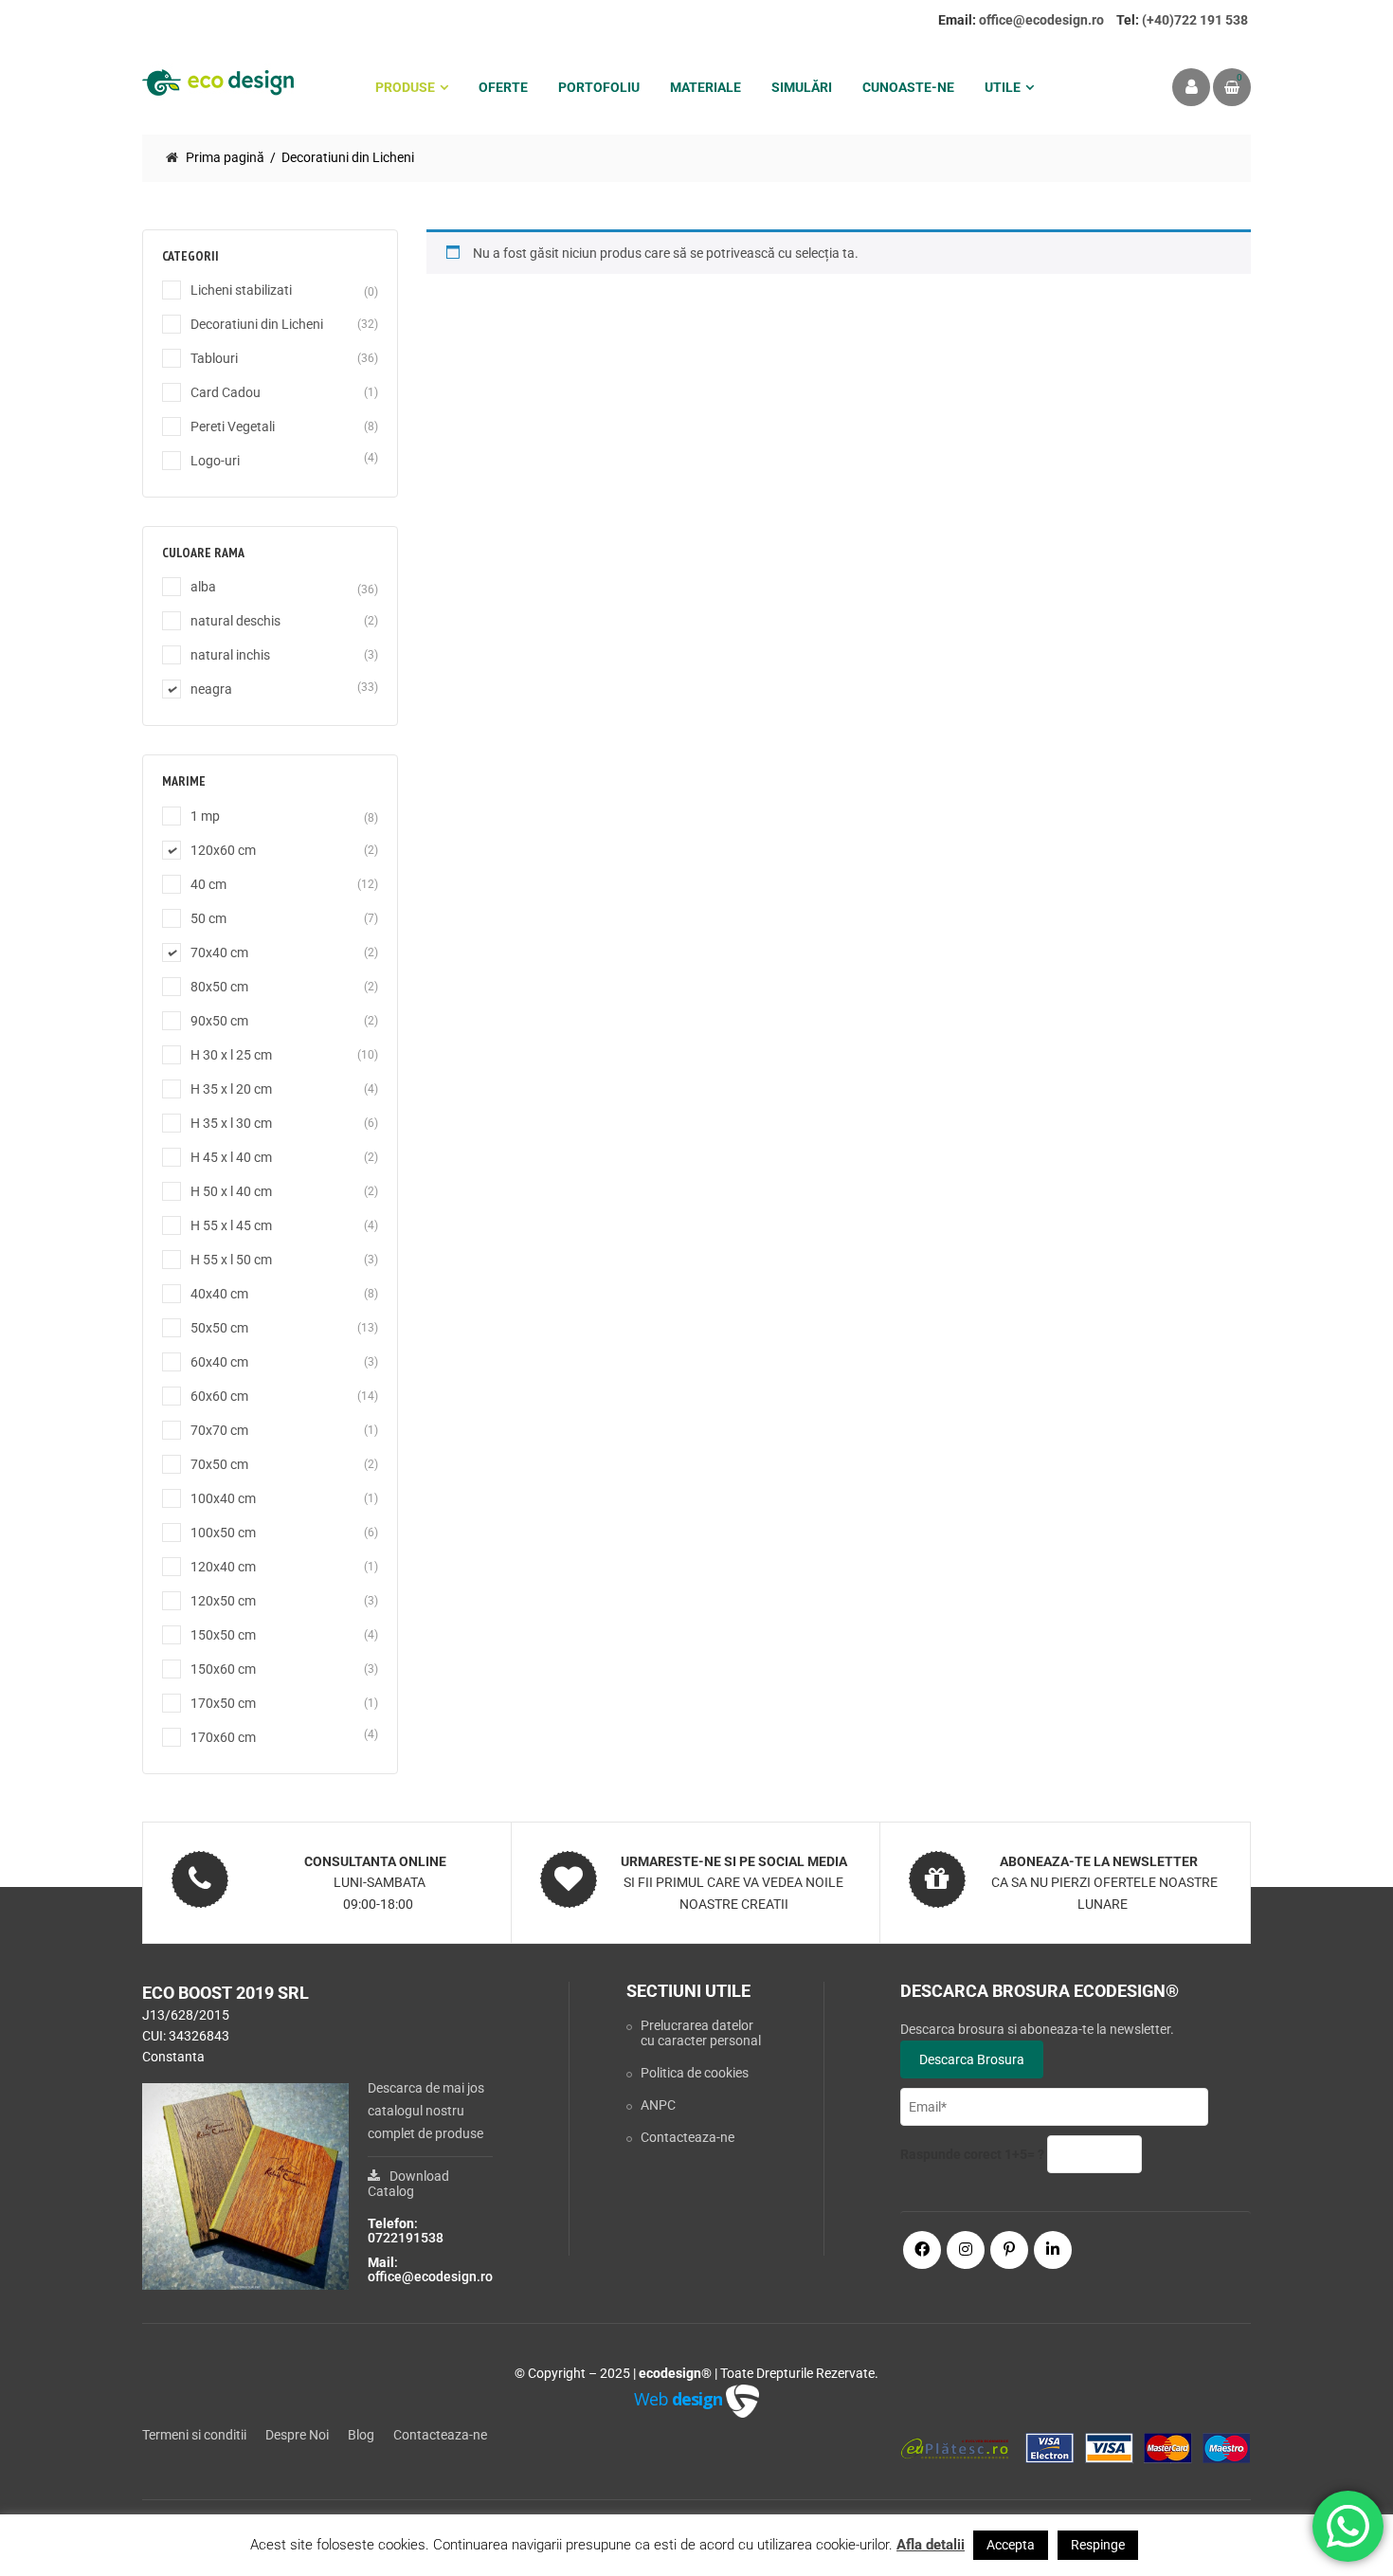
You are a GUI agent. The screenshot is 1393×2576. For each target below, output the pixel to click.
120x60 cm (223, 850)
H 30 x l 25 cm (231, 1055)
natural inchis (230, 655)
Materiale (706, 87)
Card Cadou (226, 392)
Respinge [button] (1098, 2545)
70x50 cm (219, 1464)
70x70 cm (219, 1430)
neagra (211, 689)
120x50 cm (223, 1601)
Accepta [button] (1011, 2545)
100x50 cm (223, 1533)
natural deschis (235, 621)
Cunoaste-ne (908, 87)
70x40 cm (219, 952)
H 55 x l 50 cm (231, 1260)
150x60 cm (223, 1669)
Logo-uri (215, 461)
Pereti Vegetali (233, 426)
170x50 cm (223, 1703)
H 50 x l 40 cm (231, 1191)
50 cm (208, 918)
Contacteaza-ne (687, 2137)
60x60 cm (219, 1396)
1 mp (205, 816)
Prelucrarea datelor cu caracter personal (701, 2033)
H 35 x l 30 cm (231, 1123)
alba (203, 587)
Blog (361, 2435)
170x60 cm (223, 1737)
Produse (405, 87)
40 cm (208, 884)
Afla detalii (931, 2545)
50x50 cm (219, 1328)
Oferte (503, 87)
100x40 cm (223, 1498)
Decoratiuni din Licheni (257, 324)
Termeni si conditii (194, 2435)
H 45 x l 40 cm (231, 1157)
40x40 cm (219, 1294)
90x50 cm (219, 1021)
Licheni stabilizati (241, 290)
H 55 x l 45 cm (231, 1225)
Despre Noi (297, 2435)
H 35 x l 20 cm (231, 1089)
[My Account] (1191, 87)
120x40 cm (223, 1567)
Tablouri (214, 358)
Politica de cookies (695, 2073)
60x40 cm (219, 1362)
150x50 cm (223, 1635)
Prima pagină (225, 157)
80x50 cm (219, 987)
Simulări (802, 87)
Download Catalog (408, 2184)
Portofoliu (599, 87)
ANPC (658, 2105)
